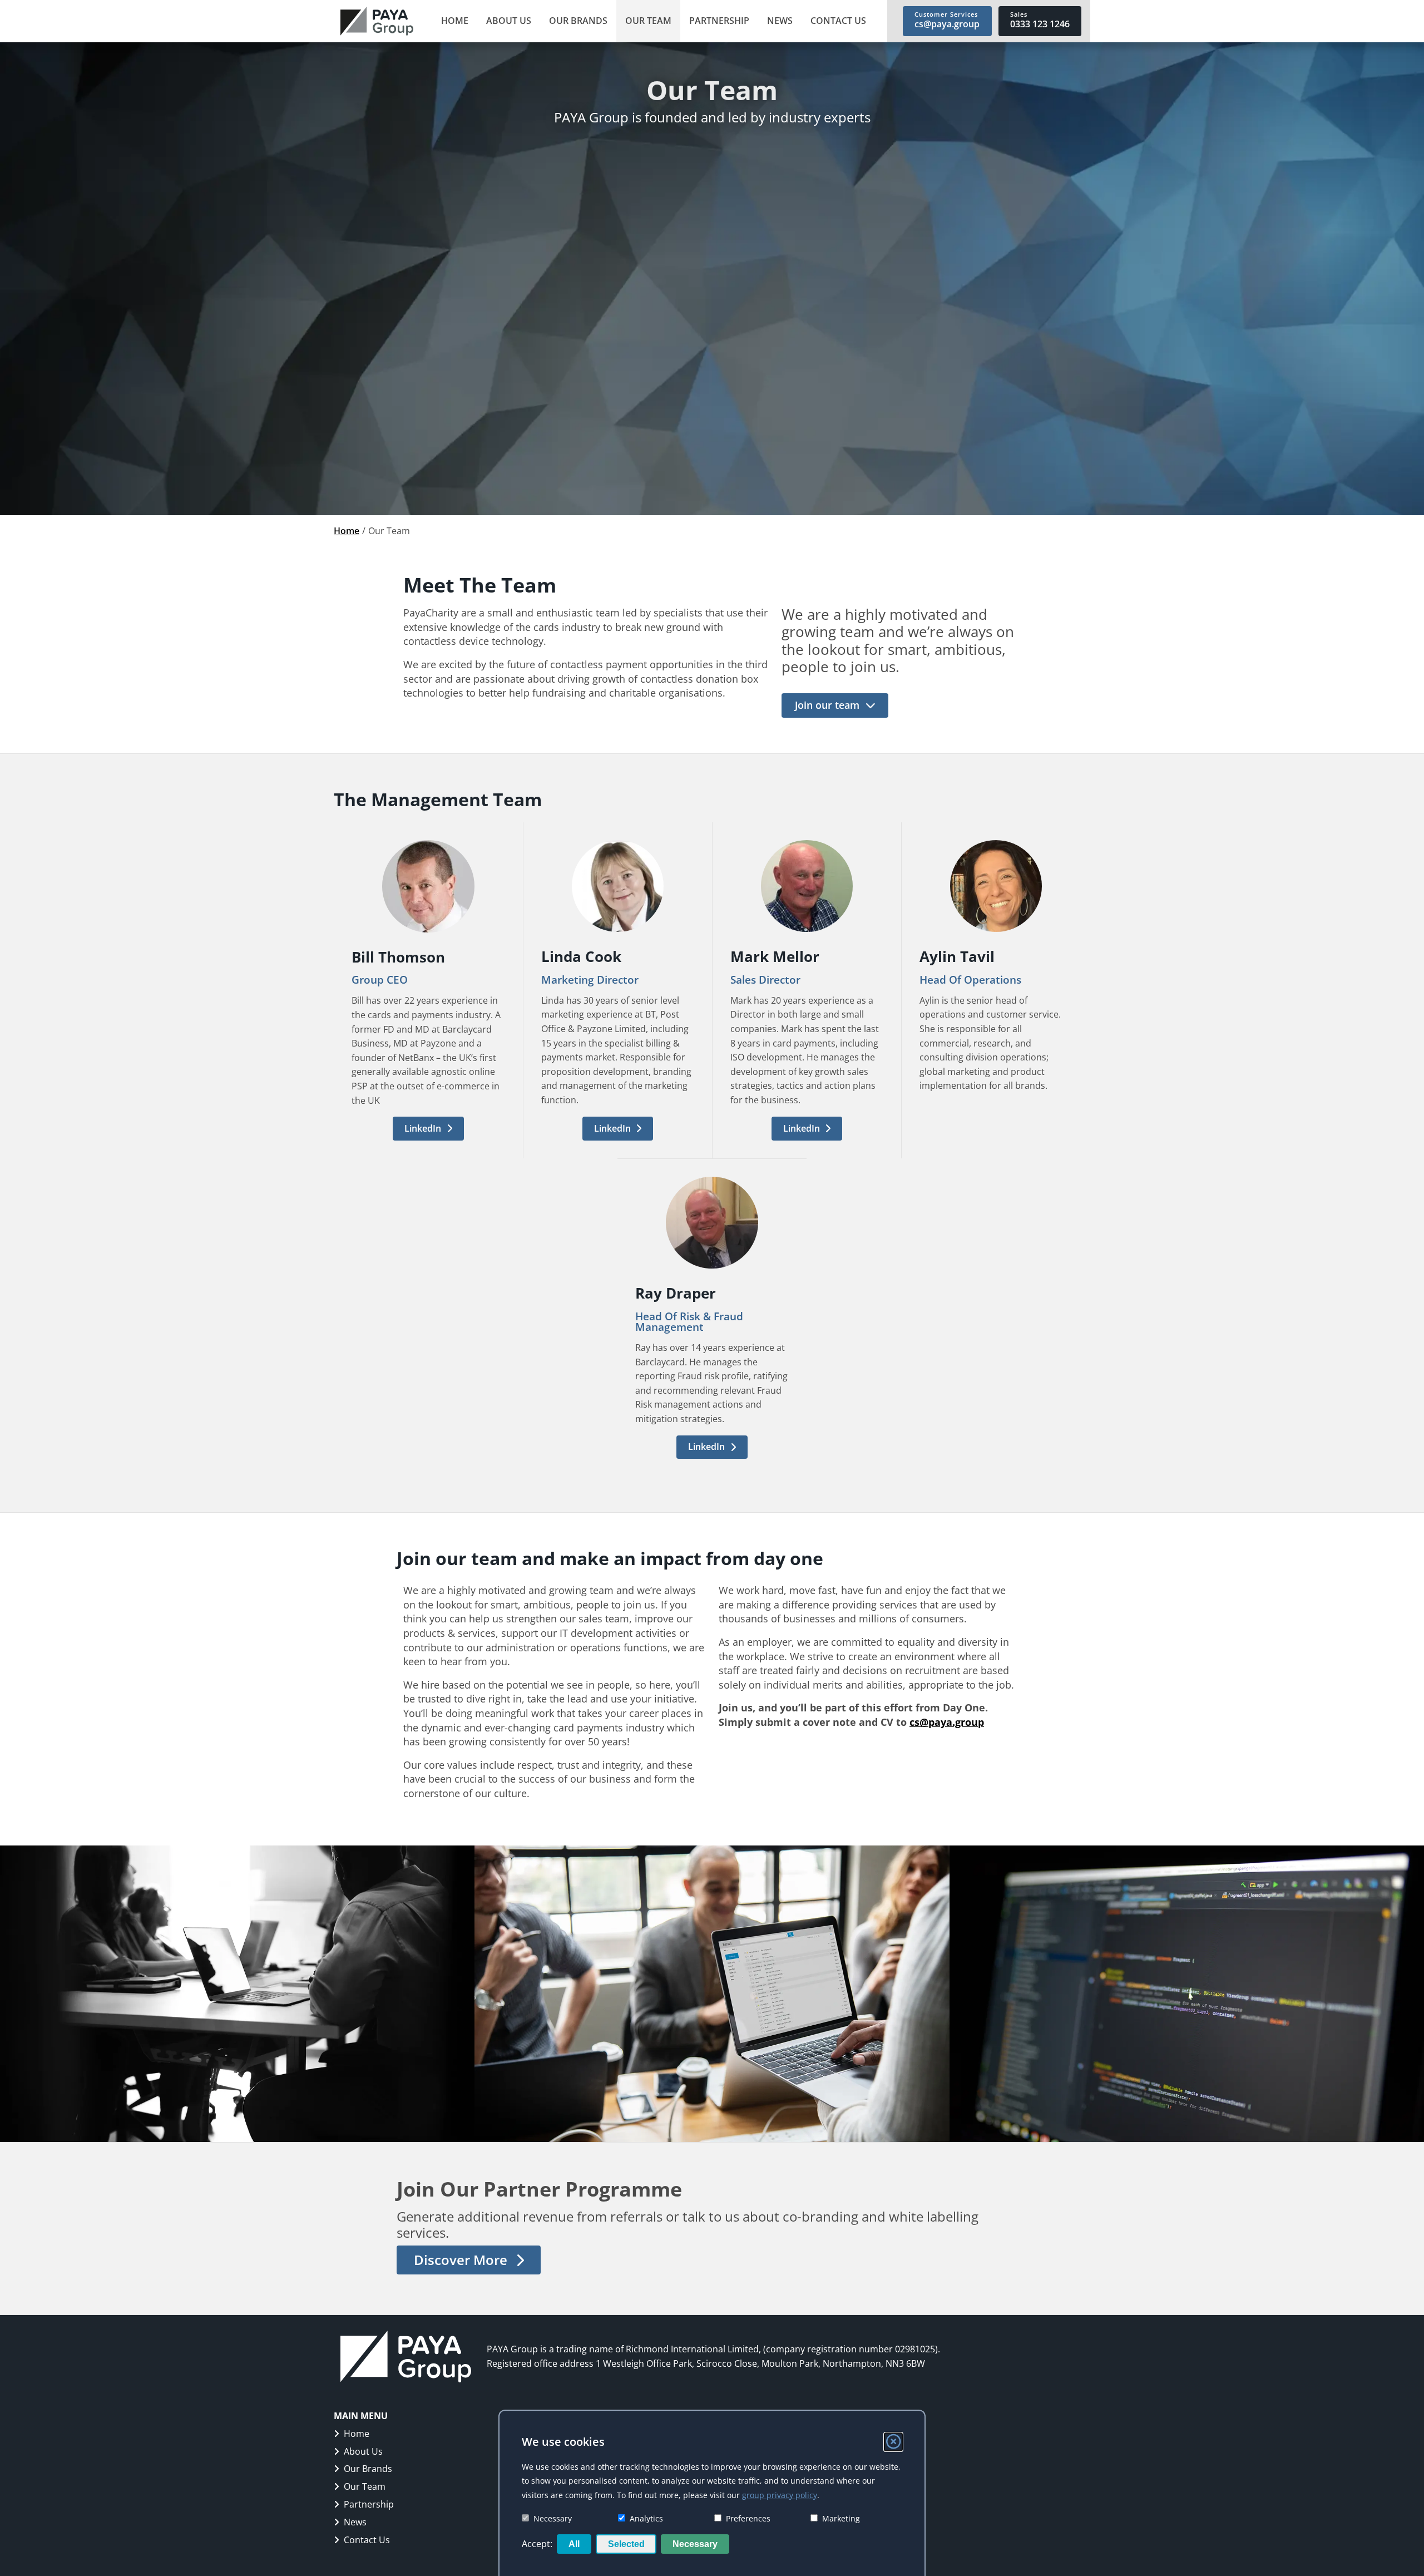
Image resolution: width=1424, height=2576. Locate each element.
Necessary (553, 2518)
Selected (626, 2544)
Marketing (841, 2518)
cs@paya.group (947, 1722)
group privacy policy (780, 2495)
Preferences (748, 2518)
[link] (377, 21)
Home (347, 531)
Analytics (646, 2518)
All (574, 2544)
